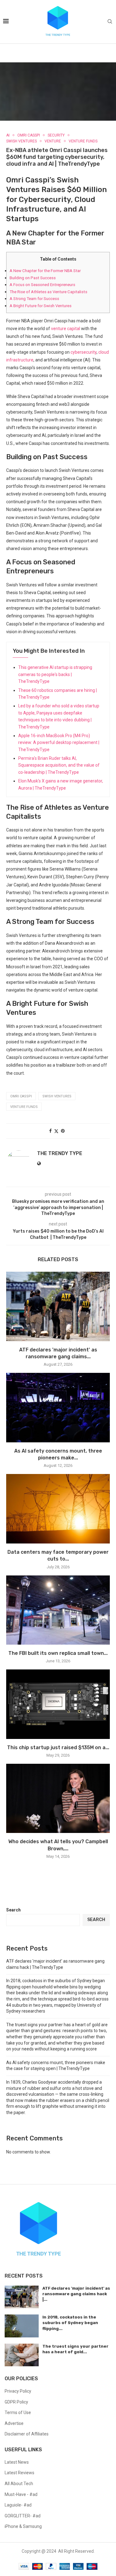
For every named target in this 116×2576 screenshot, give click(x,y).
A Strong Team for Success (34, 299)
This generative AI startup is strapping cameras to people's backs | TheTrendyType (55, 674)
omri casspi (21, 1096)
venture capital (66, 329)
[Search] (110, 22)
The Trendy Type (60, 1153)
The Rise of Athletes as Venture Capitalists (48, 292)
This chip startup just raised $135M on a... (58, 1747)
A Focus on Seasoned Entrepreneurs (42, 285)
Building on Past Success (33, 278)
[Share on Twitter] (56, 1131)
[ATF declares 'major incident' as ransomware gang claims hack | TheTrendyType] (58, 1306)
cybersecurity (84, 352)
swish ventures (57, 1096)
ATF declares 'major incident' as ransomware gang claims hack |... (76, 2294)
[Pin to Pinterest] (63, 1131)
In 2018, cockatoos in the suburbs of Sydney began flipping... (70, 2323)
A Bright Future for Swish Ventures (41, 306)
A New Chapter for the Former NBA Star (45, 271)
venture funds (24, 1107)
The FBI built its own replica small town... (58, 1653)
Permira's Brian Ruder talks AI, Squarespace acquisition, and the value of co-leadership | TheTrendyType (59, 765)
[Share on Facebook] (50, 1131)
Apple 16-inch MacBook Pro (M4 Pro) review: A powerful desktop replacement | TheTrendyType (59, 743)
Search (13, 1910)
